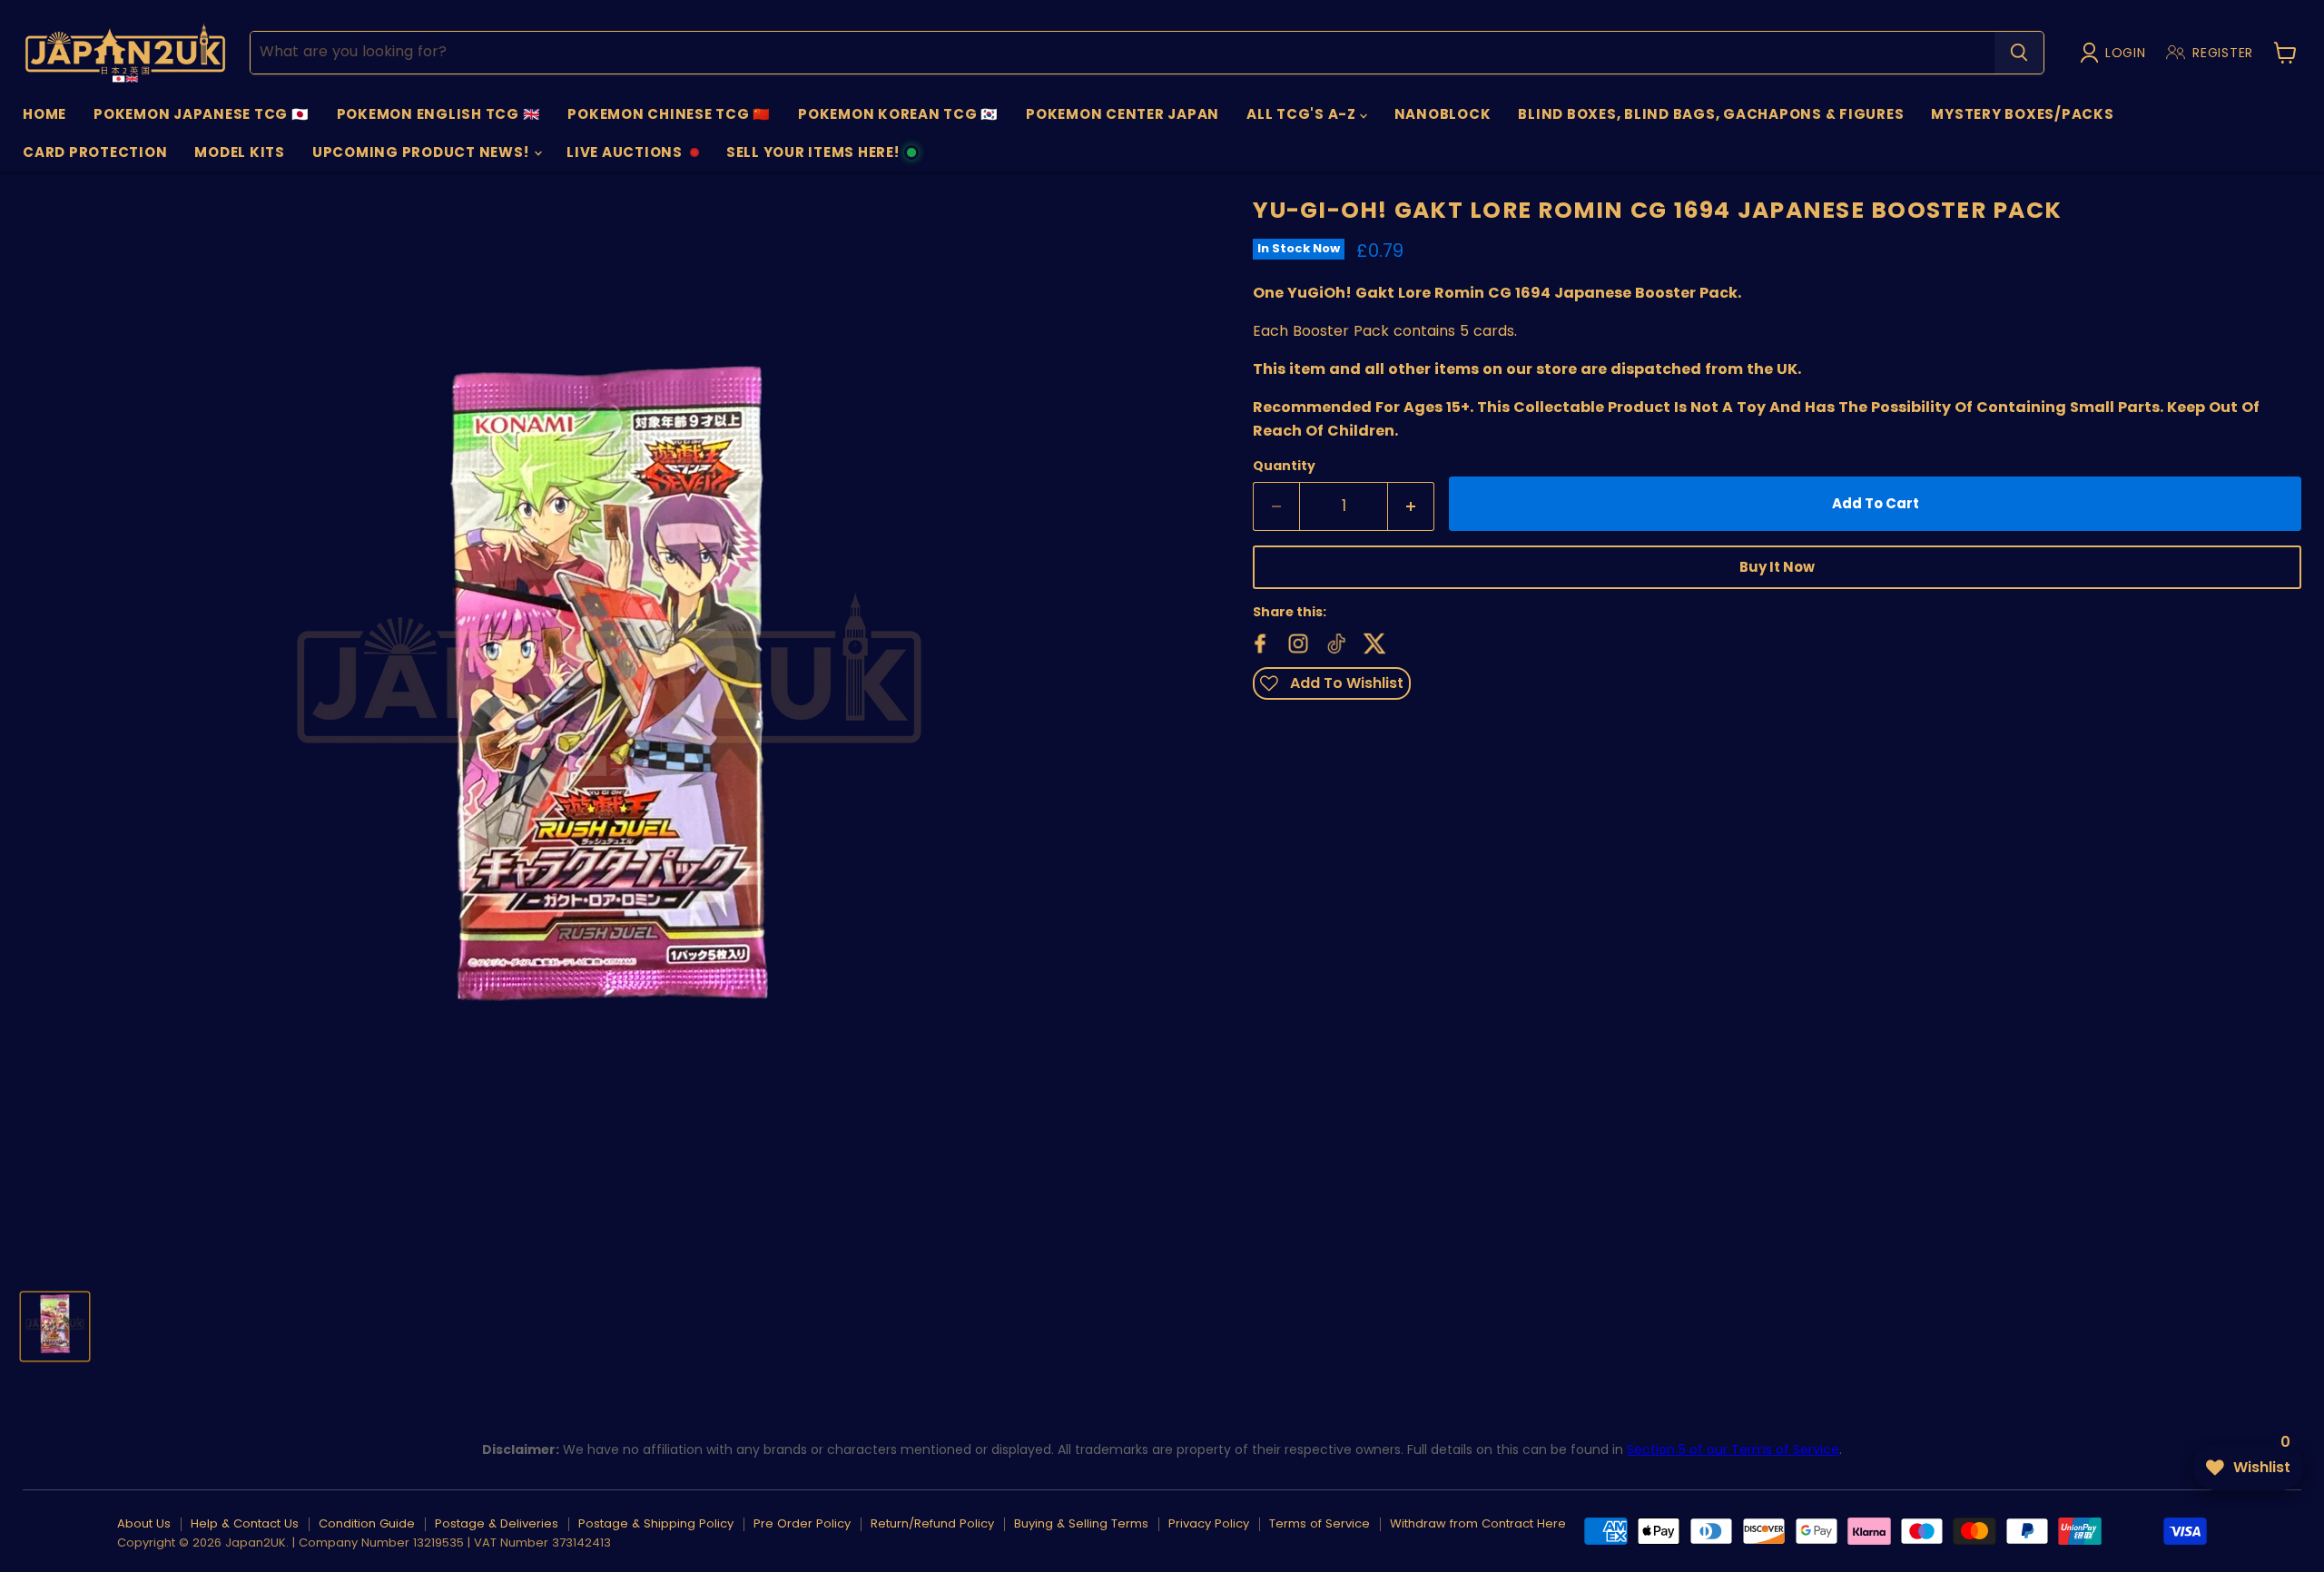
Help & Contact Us (245, 1523)
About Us (144, 1523)
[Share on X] (1373, 642)
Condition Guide (367, 1523)
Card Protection (95, 152)
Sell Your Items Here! (812, 157)
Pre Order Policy (802, 1523)
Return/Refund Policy (932, 1523)
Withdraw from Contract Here (1478, 1523)
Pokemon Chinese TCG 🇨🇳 (669, 114)
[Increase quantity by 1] (1411, 506)
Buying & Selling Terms (1081, 1523)
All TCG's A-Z (1303, 114)
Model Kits (240, 152)
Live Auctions (624, 157)
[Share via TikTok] (1334, 642)
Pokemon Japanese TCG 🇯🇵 (202, 114)
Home (44, 114)
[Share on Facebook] (1258, 642)
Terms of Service (1320, 1523)
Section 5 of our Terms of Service (1733, 1449)
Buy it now (1777, 567)
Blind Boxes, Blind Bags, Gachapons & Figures (1711, 114)
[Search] (2019, 53)
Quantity (1284, 466)
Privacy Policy (1209, 1523)
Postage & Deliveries (497, 1523)
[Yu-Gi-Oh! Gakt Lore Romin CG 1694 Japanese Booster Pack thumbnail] (55, 1326)
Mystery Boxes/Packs (2022, 114)
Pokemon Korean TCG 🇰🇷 (898, 114)
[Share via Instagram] (1296, 642)
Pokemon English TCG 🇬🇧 (439, 114)
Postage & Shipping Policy (656, 1523)
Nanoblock (1443, 114)
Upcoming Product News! (422, 152)
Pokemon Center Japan (1123, 114)
